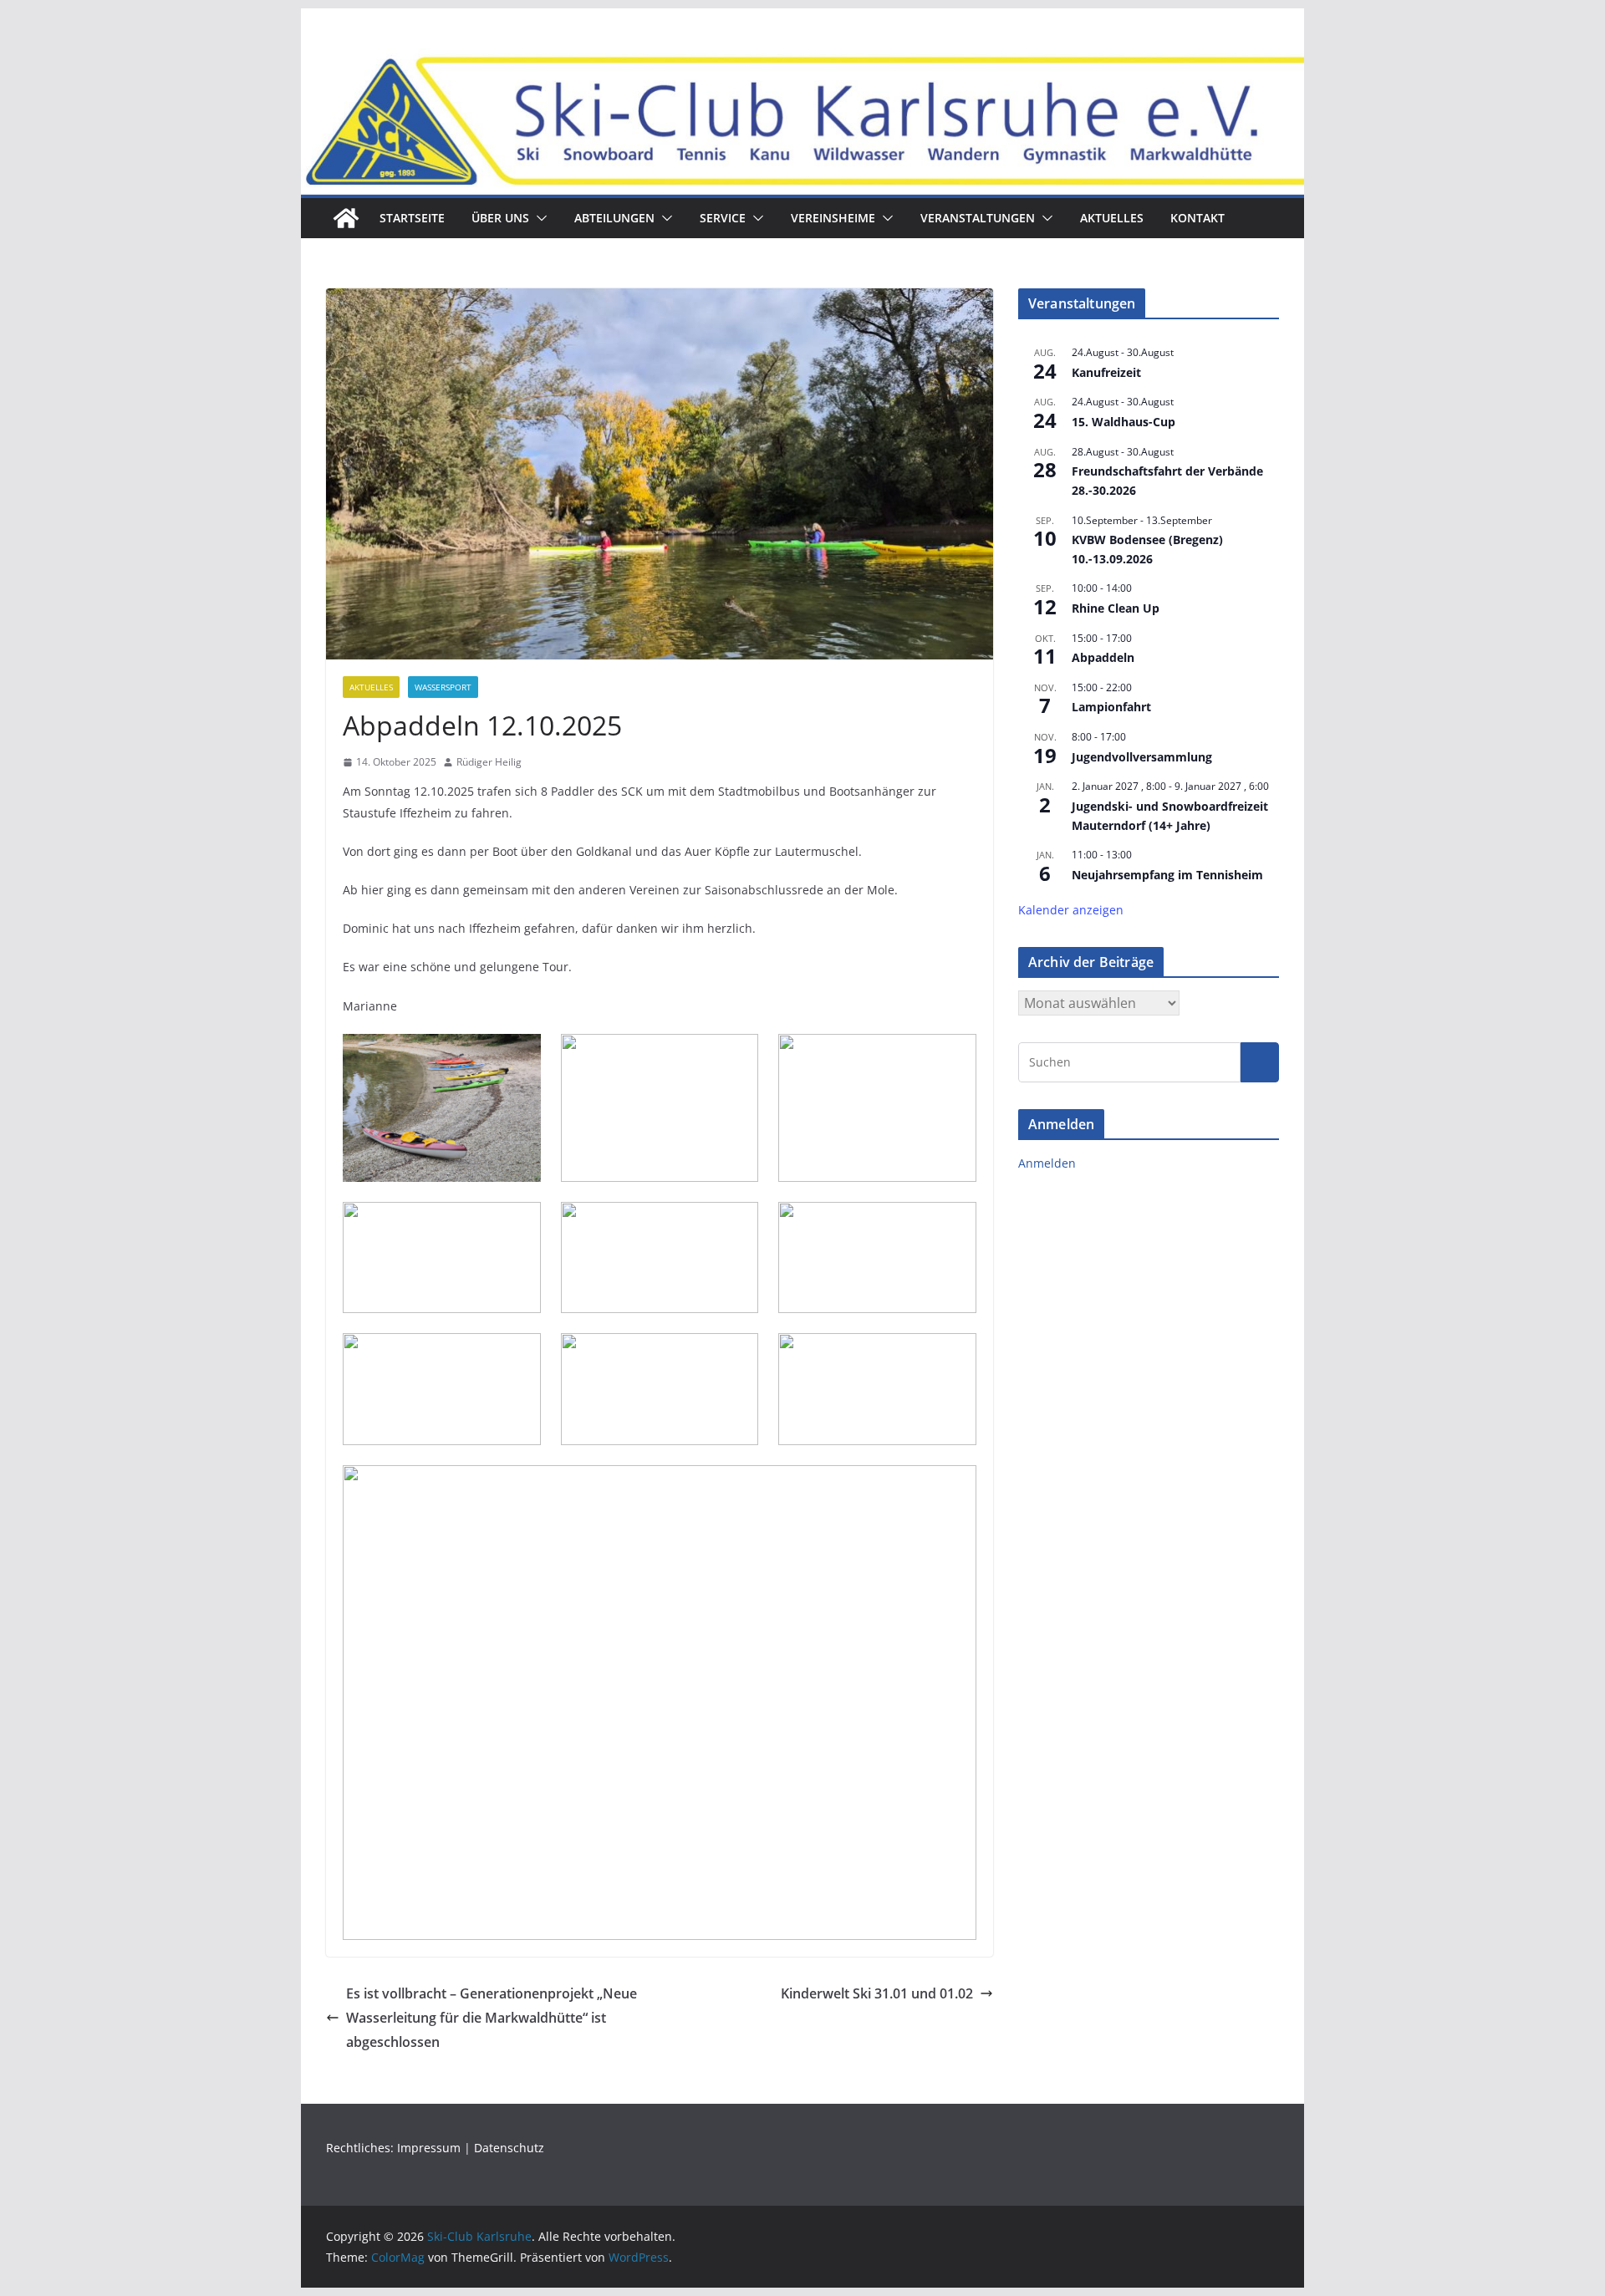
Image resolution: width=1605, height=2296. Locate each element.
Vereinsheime (833, 218)
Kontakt (1197, 218)
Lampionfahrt (1111, 707)
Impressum (429, 2148)
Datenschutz (509, 2148)
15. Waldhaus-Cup (1123, 422)
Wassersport (443, 687)
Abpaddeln (1103, 657)
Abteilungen (614, 218)
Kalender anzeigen (1071, 910)
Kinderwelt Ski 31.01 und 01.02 (877, 1993)
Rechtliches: (362, 2148)
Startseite (412, 218)
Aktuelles (1112, 218)
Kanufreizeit (1106, 372)
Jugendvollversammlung (1142, 757)
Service (723, 218)
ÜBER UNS (500, 218)
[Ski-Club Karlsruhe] (346, 218)
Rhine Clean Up (1116, 608)
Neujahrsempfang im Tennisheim (1167, 875)
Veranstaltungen (978, 218)
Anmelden (1047, 1163)
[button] (538, 218)
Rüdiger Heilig (489, 762)
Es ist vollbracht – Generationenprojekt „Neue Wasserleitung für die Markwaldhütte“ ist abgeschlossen (492, 2018)
